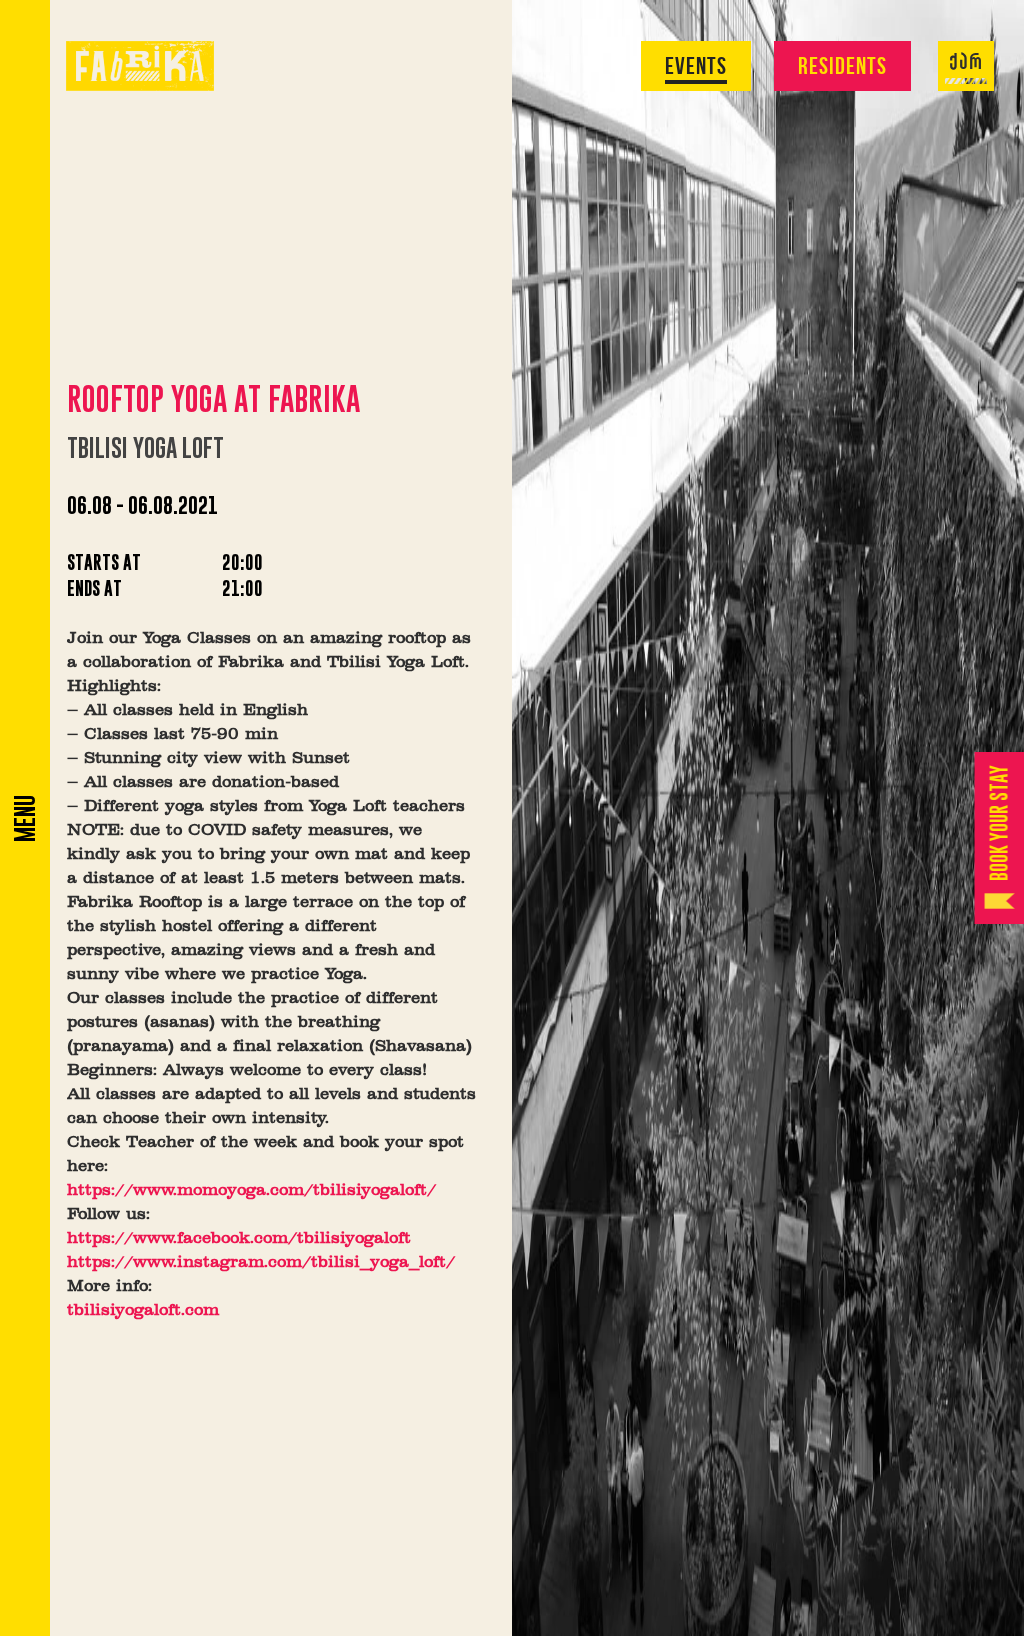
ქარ (966, 62)
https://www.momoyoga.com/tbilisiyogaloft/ (251, 1191)
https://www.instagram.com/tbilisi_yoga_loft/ (261, 1263)
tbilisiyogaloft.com (143, 1311)
